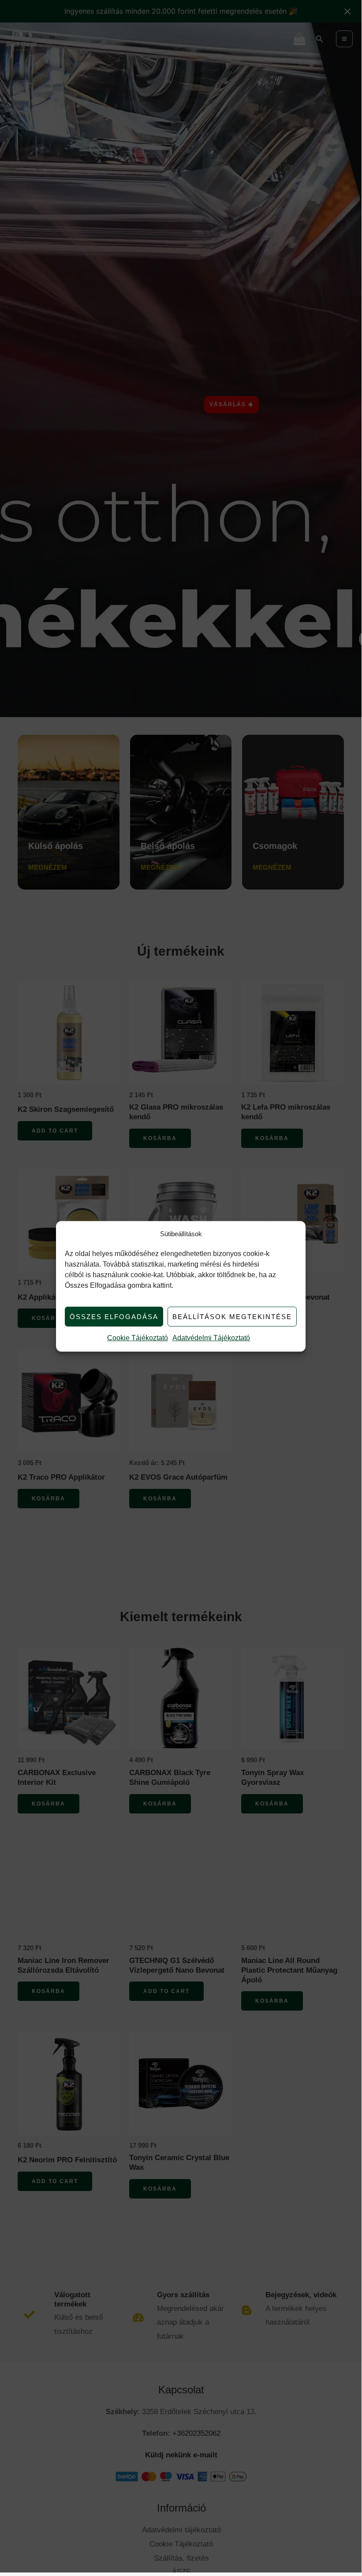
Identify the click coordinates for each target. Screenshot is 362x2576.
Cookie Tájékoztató (138, 1338)
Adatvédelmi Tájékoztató (211, 1338)
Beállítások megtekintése (232, 1317)
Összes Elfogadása (114, 1317)
